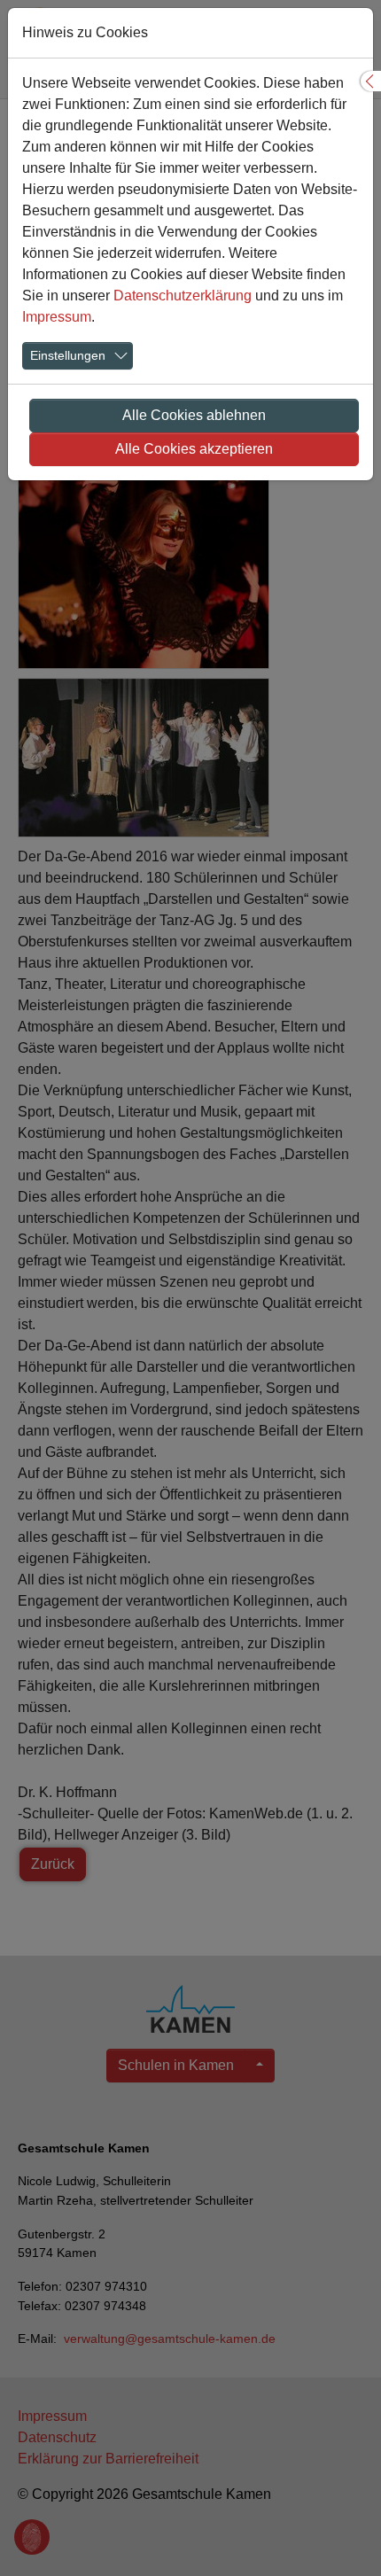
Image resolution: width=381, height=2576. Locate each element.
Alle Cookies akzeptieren (194, 449)
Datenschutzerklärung (183, 296)
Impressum (57, 317)
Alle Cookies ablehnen (194, 415)
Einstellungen (68, 355)
